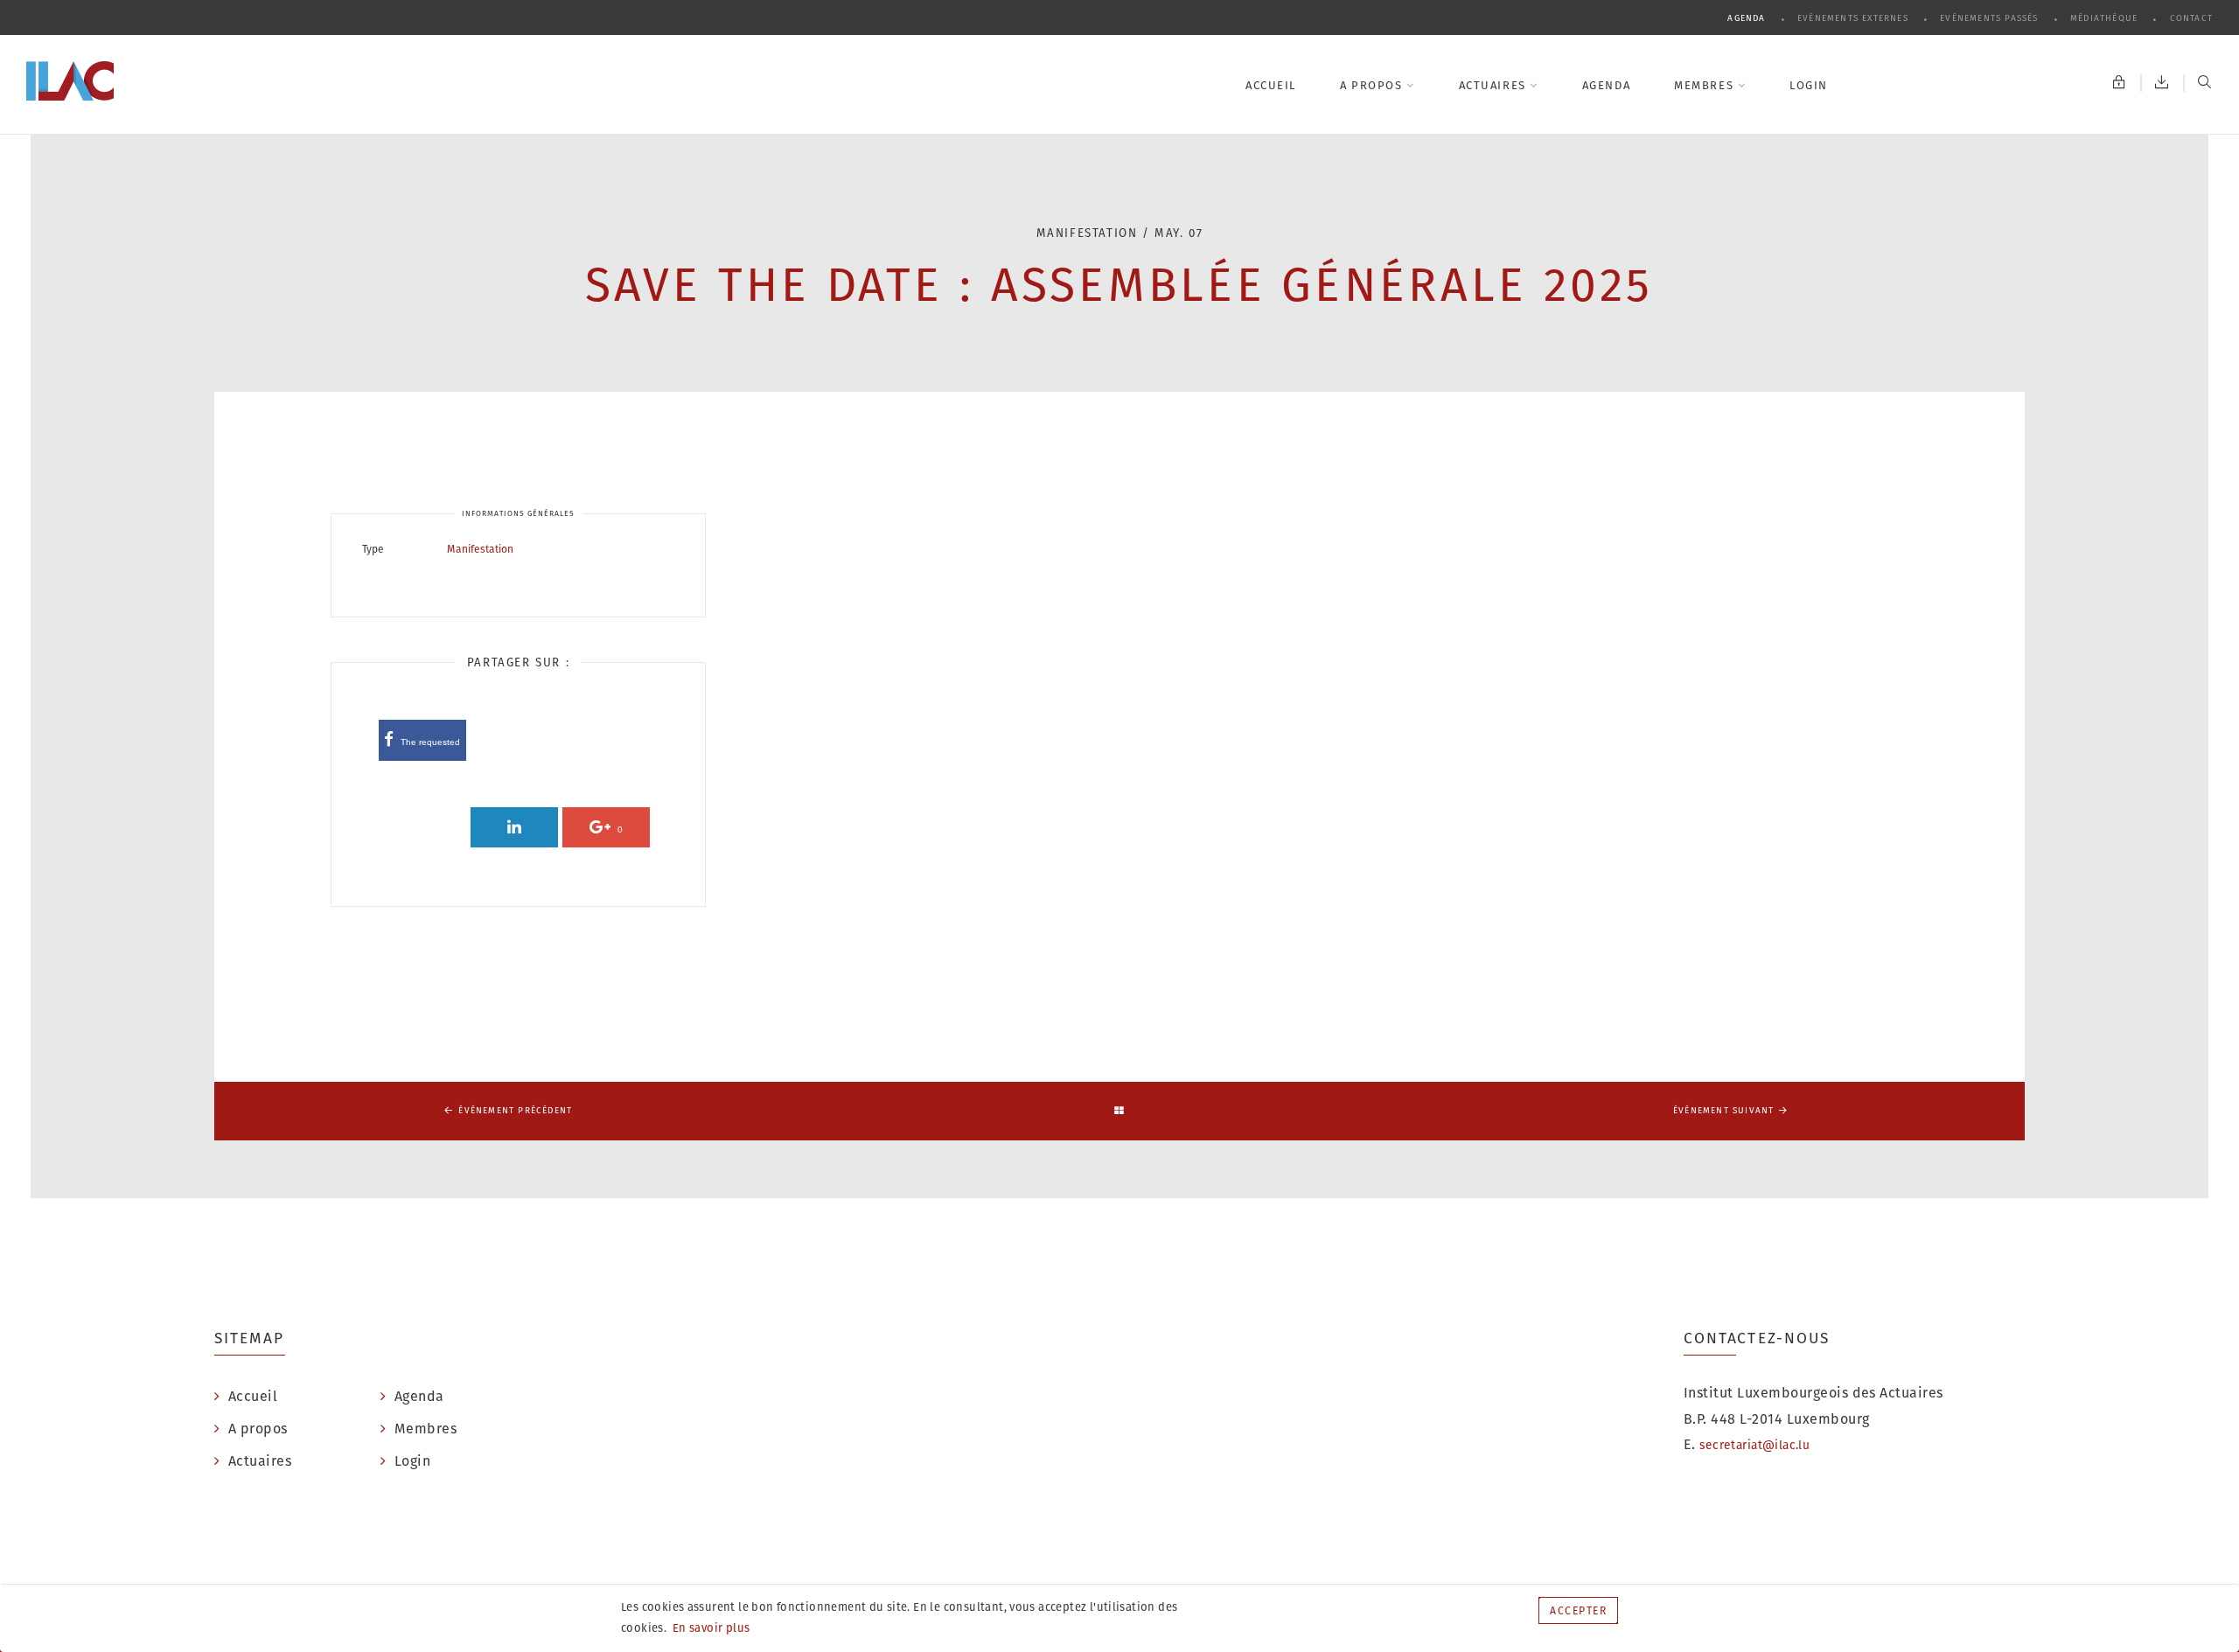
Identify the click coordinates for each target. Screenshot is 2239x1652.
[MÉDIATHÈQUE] (2162, 83)
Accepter (1578, 1610)
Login (1809, 85)
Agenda (1748, 18)
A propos (1373, 85)
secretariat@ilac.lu (1754, 1445)
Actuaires (1495, 85)
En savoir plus (710, 1628)
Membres (1705, 85)
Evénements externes (1855, 18)
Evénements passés (1991, 18)
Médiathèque (2106, 18)
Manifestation (480, 549)
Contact (2191, 18)
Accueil (1271, 85)
